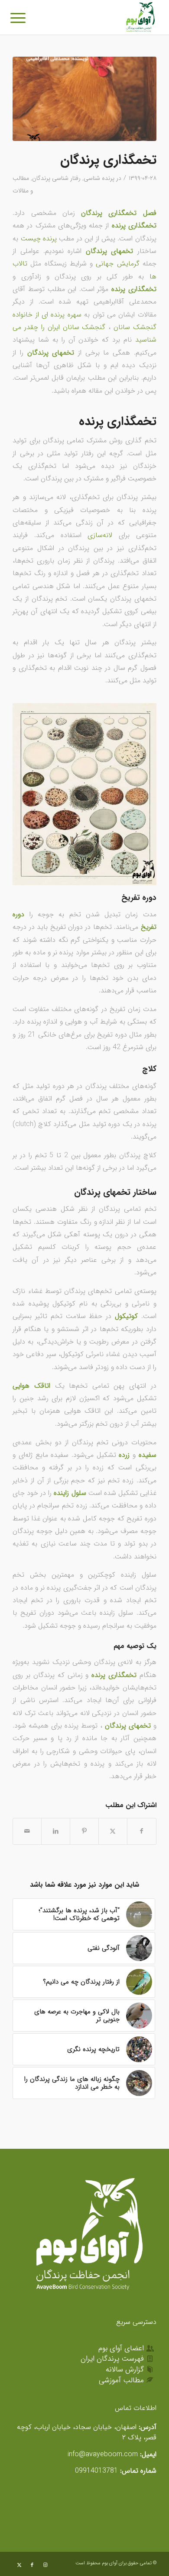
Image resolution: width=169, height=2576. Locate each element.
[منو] (23, 18)
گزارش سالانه (125, 2370)
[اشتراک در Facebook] (142, 1831)
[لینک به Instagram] (45, 2565)
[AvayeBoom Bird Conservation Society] (99, 17)
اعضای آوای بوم (121, 2348)
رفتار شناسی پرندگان (56, 178)
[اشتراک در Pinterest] (84, 1831)
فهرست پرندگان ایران (112, 2359)
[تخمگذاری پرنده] (84, 99)
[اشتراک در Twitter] (113, 1831)
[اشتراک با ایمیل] (27, 1831)
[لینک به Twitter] (19, 2565)
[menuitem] (23, 18)
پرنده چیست (39, 238)
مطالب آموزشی (121, 2380)
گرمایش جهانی (117, 264)
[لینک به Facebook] (32, 2565)
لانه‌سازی (103, 535)
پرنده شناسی (99, 178)
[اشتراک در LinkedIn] (56, 1831)
